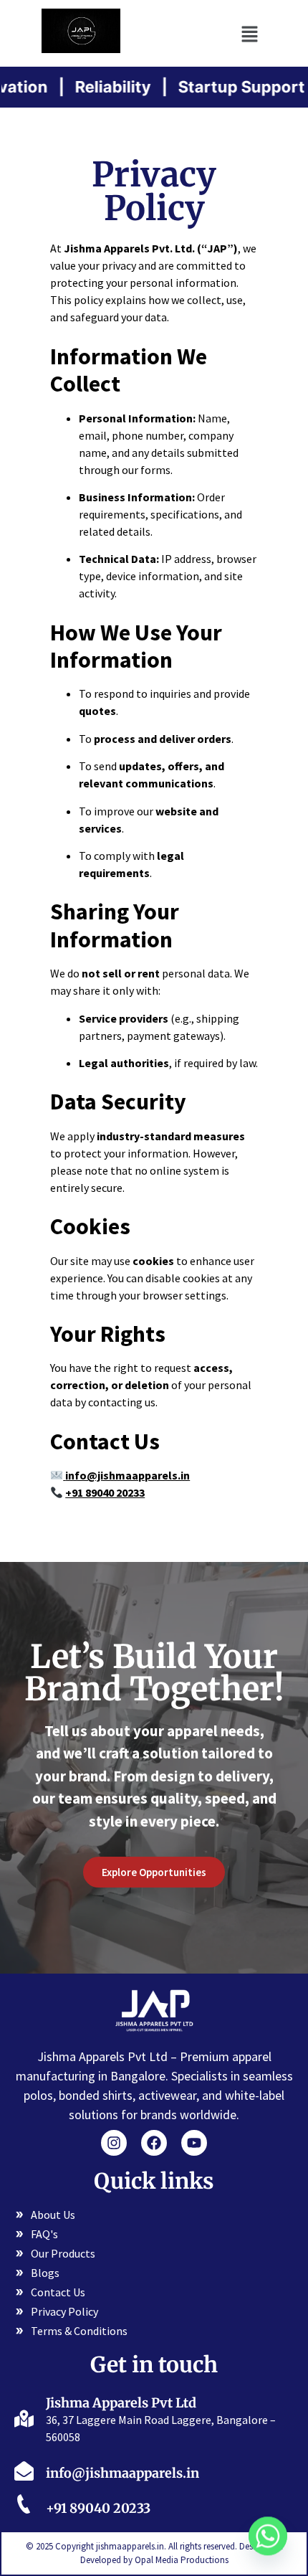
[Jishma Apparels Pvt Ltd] (24, 2417)
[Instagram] (114, 2143)
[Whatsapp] (268, 2539)
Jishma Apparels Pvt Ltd (121, 2403)
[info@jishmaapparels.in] (24, 2470)
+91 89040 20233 (98, 2508)
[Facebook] (154, 2143)
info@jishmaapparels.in (127, 1475)
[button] (249, 33)
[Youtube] (194, 2143)
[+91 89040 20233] (24, 2506)
